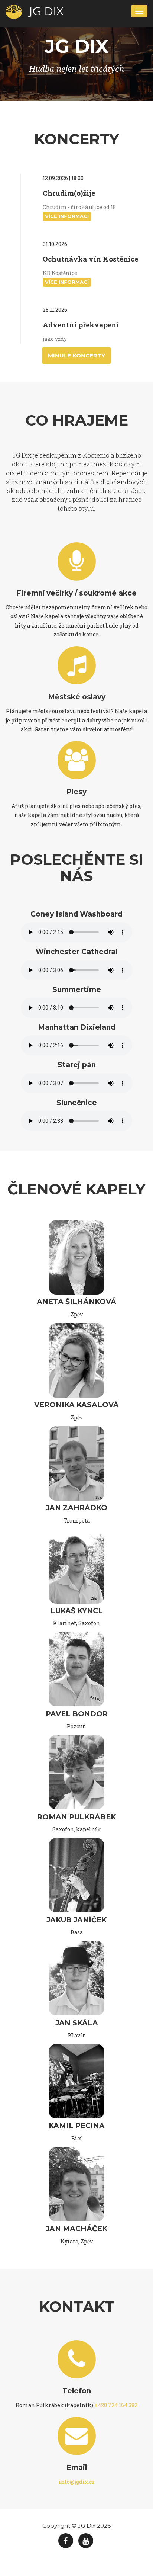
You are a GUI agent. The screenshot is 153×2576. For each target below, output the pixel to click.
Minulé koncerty (76, 355)
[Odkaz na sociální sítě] (66, 2541)
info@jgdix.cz (77, 2482)
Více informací (67, 216)
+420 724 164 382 (116, 2405)
